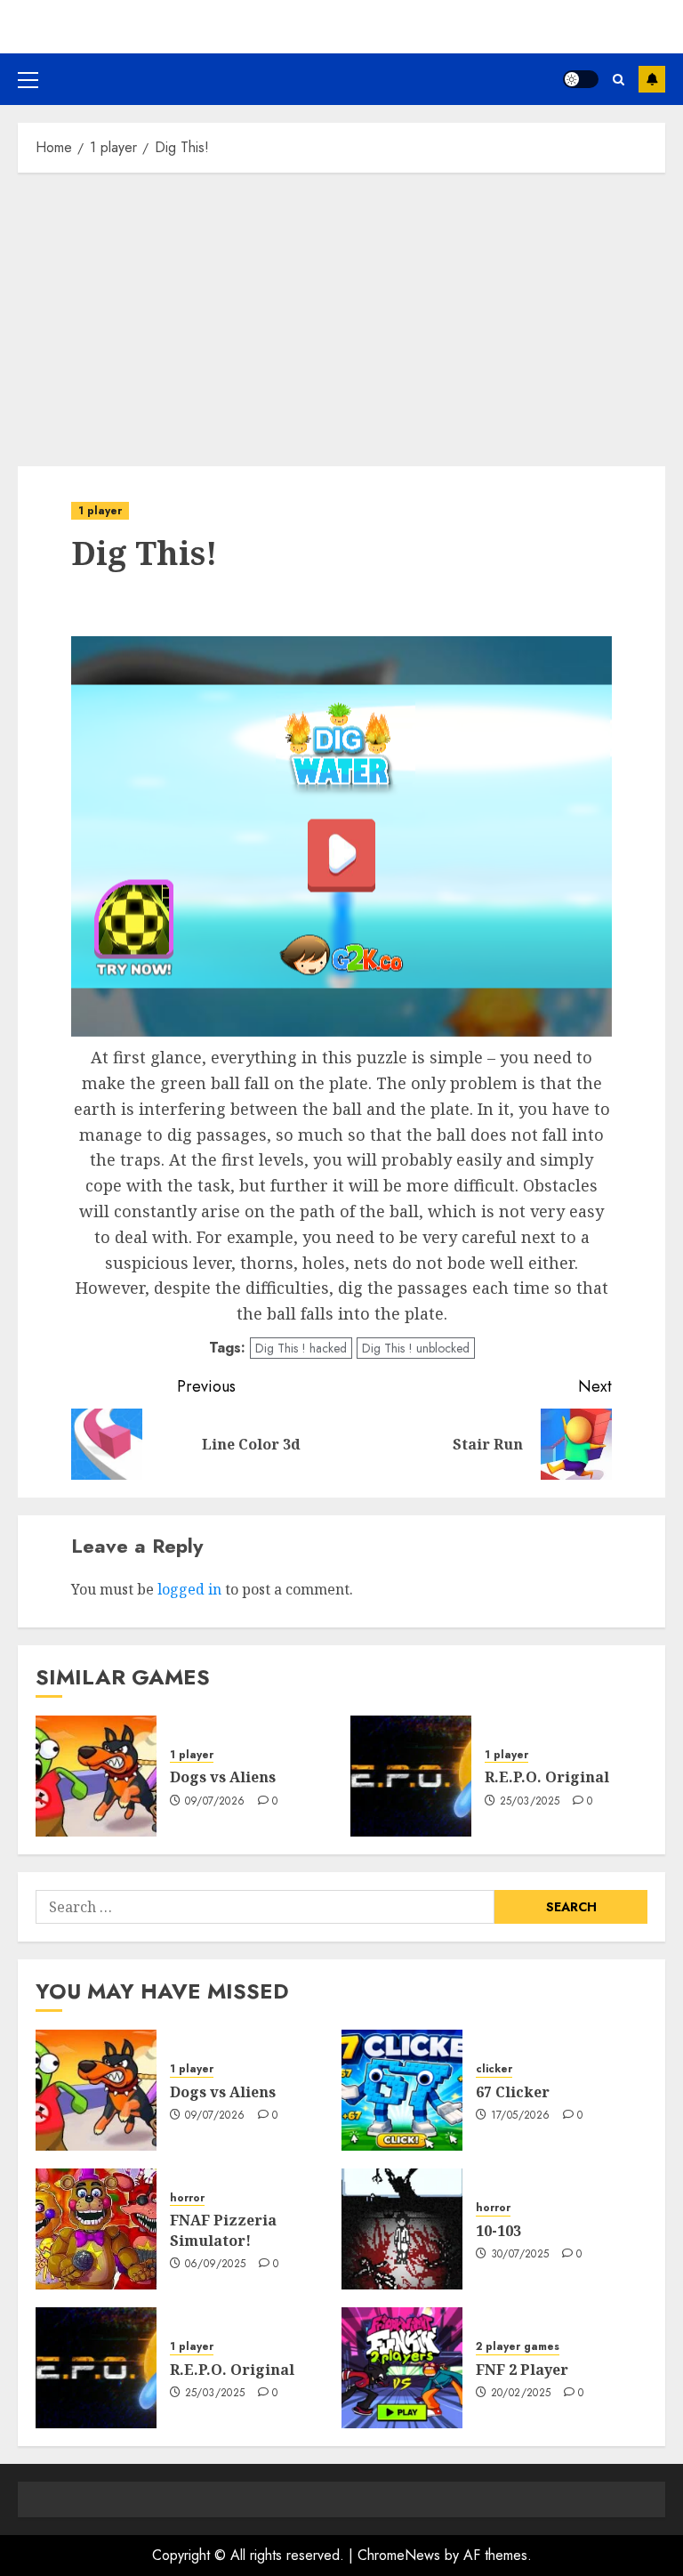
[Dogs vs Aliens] (96, 1776)
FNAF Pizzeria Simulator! (223, 2230)
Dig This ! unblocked (416, 1348)
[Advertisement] (341, 315)
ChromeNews (399, 2555)
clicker (494, 2069)
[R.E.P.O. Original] (411, 1776)
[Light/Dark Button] (581, 79)
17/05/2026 (521, 2116)
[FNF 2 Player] (402, 2368)
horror (187, 2198)
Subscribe (652, 79)
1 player (100, 511)
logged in (189, 1589)
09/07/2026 (215, 1802)
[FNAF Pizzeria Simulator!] (96, 2229)
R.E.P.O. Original (547, 1777)
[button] (28, 79)
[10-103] (402, 2229)
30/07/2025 (520, 2255)
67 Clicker (513, 2092)
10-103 (498, 2231)
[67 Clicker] (402, 2090)
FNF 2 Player (522, 2370)
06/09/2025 (216, 2265)
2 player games (518, 2347)
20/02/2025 (521, 2394)
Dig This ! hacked (301, 1348)
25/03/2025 (530, 1802)
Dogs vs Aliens (223, 1777)
